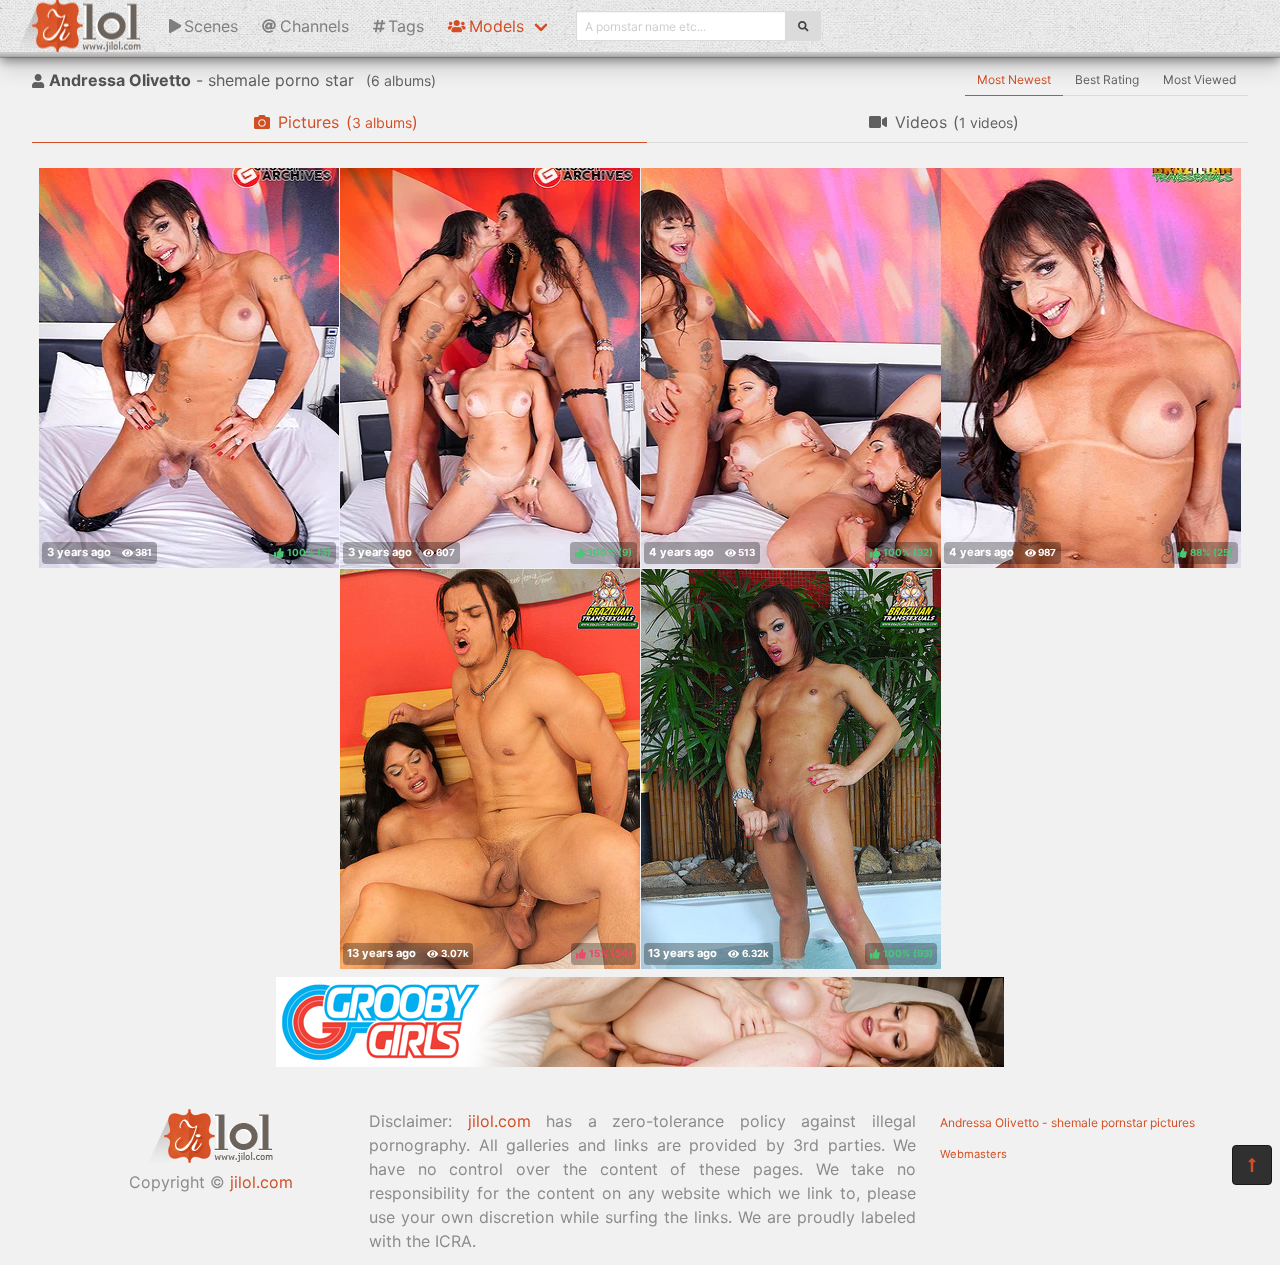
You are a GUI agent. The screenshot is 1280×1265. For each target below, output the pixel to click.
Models (496, 26)
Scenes (211, 26)
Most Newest (1014, 79)
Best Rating (1107, 79)
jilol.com (261, 1182)
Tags (406, 26)
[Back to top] (1252, 1165)
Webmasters (973, 1154)
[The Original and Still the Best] (640, 1061)
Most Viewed (1199, 79)
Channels (314, 26)
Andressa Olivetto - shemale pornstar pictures (1067, 1122)
